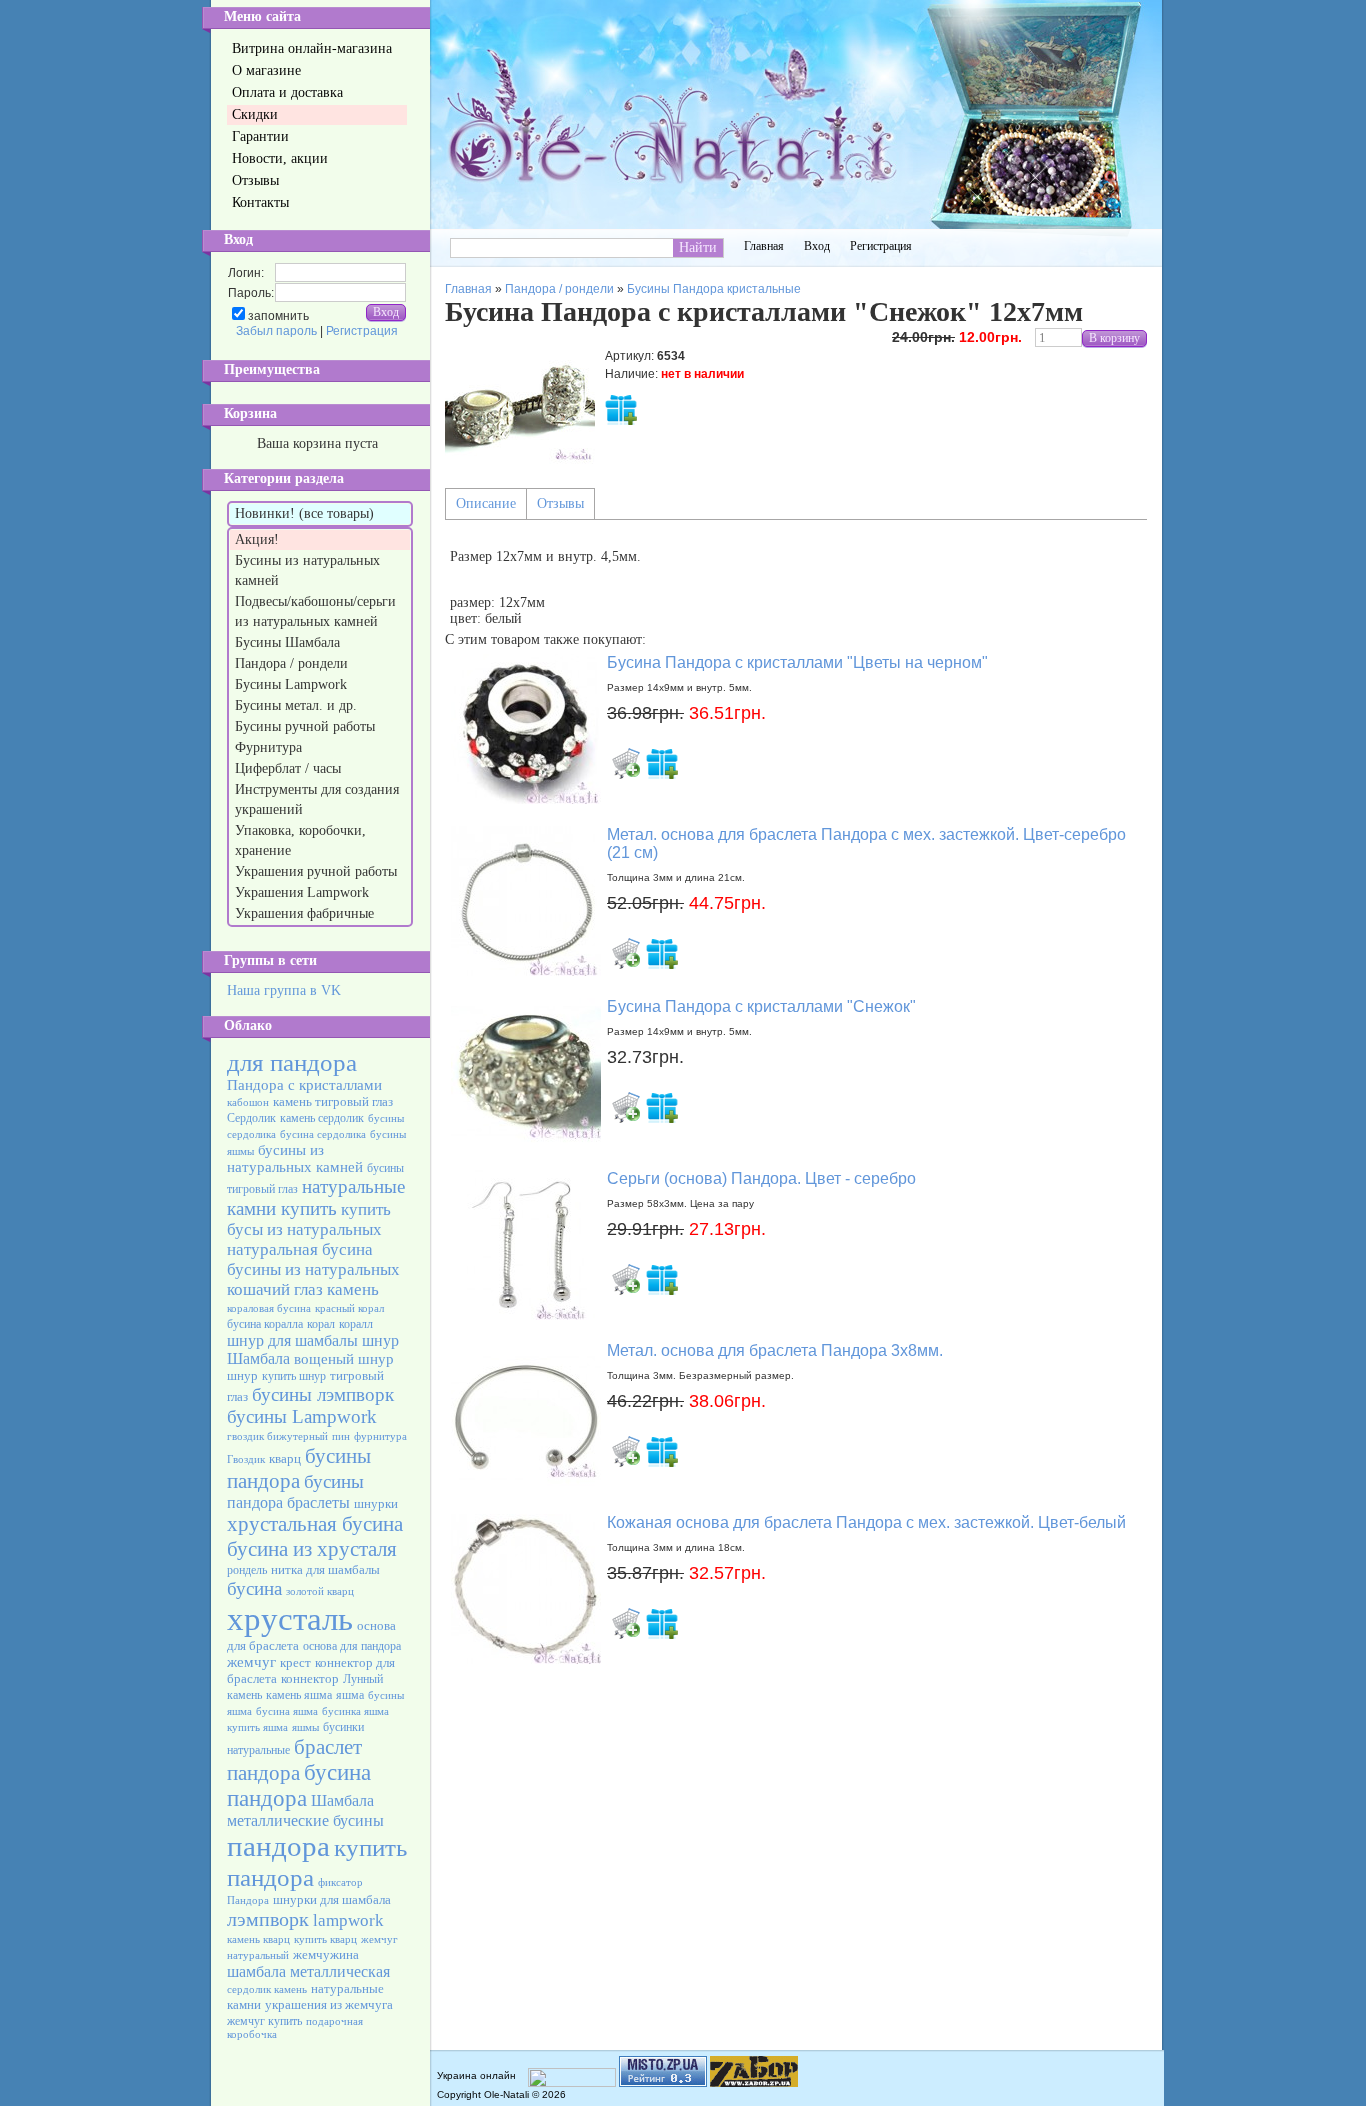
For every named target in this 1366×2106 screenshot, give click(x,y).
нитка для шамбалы (325, 1569)
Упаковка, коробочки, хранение (300, 840)
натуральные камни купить (316, 1197)
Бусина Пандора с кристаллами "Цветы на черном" (797, 662)
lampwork (348, 1920)
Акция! (259, 539)
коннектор (310, 1678)
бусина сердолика (323, 1134)
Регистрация (362, 331)
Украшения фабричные (306, 913)
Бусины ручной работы (307, 726)
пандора (278, 1846)
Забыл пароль (276, 331)
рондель (247, 1570)
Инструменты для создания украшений (317, 799)
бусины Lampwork (302, 1416)
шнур (242, 1375)
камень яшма (299, 1695)
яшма (350, 1695)
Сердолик (251, 1118)
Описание (486, 503)
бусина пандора (299, 1785)
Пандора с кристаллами (304, 1085)
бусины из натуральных (313, 1269)
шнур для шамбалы (292, 1340)
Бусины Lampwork (293, 684)
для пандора (292, 1062)
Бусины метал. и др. (298, 705)
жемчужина (326, 1954)
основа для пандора (352, 1646)
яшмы (305, 1727)
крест (295, 1662)
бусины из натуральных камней (295, 1158)
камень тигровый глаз (333, 1101)
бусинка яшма (355, 1711)
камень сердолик (322, 1118)
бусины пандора (299, 1468)
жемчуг (251, 1662)
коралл (356, 1324)
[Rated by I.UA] (572, 2083)
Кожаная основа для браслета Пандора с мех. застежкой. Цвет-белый (866, 1522)
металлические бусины (305, 1820)
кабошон (248, 1102)
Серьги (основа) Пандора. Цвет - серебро (761, 1178)
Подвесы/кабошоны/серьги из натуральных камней (315, 611)
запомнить (278, 316)
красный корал (349, 1308)
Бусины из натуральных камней (307, 570)
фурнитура (380, 1436)
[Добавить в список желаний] (621, 409)
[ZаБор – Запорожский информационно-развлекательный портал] (754, 2083)
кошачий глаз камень (303, 1289)
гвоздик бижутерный (277, 1436)
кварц (285, 1458)
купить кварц (325, 1939)
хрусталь (290, 1618)
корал (321, 1324)
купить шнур (294, 1376)
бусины (334, 1481)
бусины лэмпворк (323, 1394)
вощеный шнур (344, 1359)
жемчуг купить (264, 2021)
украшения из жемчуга (329, 2004)
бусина (254, 1588)
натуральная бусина (300, 1249)
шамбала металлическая (308, 1971)
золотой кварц (320, 1591)
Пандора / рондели (293, 663)
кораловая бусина (269, 1308)
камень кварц (258, 1939)
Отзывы (560, 503)
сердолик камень (267, 1989)
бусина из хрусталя (312, 1549)
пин (341, 1436)
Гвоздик (246, 1459)
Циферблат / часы (290, 768)
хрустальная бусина (315, 1524)
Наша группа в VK (284, 990)
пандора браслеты (288, 1502)
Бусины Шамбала (289, 642)
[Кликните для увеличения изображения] (520, 403)
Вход (817, 246)
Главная (764, 246)
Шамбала (342, 1800)
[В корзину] (626, 763)
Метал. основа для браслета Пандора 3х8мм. (775, 1350)
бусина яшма (287, 1711)
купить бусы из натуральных (309, 1219)
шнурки (376, 1503)
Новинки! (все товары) (304, 513)
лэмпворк (268, 1919)
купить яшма (257, 1727)
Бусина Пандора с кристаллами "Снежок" (761, 1006)
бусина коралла (265, 1324)
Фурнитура (270, 747)
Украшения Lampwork (304, 892)
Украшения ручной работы (318, 871)
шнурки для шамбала (332, 1899)
